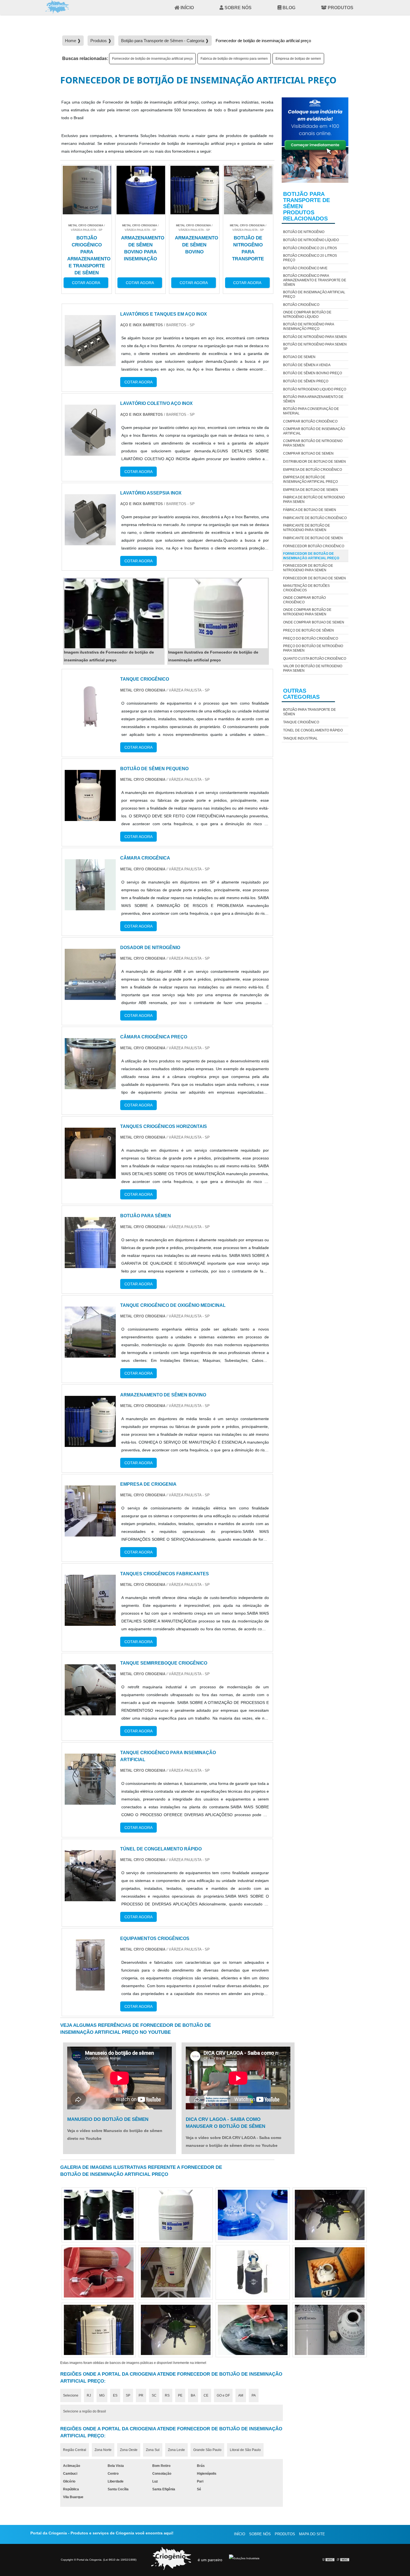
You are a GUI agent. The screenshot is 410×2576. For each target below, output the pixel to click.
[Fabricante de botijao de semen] (99, 2330)
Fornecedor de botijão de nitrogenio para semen (308, 568)
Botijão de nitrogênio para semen (315, 337)
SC (154, 2395)
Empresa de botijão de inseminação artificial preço (310, 479)
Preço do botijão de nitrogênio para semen (313, 648)
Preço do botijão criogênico (311, 638)
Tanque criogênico (301, 722)
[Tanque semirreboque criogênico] (90, 1711)
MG (102, 2395)
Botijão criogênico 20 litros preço (310, 258)
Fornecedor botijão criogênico (314, 546)
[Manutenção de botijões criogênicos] (330, 2330)
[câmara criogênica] (90, 906)
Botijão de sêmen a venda (307, 365)
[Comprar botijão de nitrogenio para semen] (99, 2215)
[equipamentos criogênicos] (90, 1986)
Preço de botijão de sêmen (308, 630)
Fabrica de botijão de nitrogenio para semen (234, 59)
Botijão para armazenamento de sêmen (313, 399)
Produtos (341, 8)
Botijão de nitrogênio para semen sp (315, 347)
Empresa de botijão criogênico (313, 470)
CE (206, 2395)
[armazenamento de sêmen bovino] (90, 1443)
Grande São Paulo (207, 2450)
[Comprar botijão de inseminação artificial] (176, 2330)
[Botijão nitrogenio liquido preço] (253, 2272)
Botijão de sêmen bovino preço (313, 373)
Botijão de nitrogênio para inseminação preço (308, 326)
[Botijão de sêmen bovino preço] (330, 2272)
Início (187, 8)
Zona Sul (153, 2450)
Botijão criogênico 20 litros (310, 248)
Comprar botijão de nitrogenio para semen (313, 443)
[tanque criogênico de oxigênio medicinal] (90, 1354)
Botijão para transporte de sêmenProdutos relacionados (307, 206)
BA (193, 2395)
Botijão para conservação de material (311, 411)
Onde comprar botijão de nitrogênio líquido (307, 315)
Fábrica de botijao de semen (310, 510)
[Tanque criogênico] (90, 727)
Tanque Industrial (300, 738)
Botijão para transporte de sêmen (309, 712)
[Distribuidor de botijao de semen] (253, 2330)
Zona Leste (176, 2450)
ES (115, 2395)
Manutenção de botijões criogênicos (306, 588)
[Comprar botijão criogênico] (253, 2215)
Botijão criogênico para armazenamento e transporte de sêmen (315, 280)
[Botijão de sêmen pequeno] (90, 817)
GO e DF (223, 2395)
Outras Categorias (301, 694)
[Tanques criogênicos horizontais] (90, 1175)
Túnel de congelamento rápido (313, 730)
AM (241, 2395)
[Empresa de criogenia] (90, 1532)
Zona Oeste (129, 2450)
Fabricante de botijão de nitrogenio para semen (307, 528)
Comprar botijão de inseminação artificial (314, 431)
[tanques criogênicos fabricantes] (90, 1622)
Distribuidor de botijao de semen (314, 462)
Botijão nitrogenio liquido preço (315, 389)
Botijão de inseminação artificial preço (314, 294)
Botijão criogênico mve (305, 268)
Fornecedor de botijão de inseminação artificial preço (152, 59)
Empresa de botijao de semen (298, 59)
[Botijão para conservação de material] (99, 2272)
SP (128, 2395)
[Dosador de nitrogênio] (90, 996)
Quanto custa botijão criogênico (315, 659)
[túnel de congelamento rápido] (90, 1897)
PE (180, 2395)
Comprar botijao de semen (308, 453)
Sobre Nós (238, 8)
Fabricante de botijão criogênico (315, 518)
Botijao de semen (299, 357)
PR (141, 2395)
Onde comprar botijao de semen (314, 622)
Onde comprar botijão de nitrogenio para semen (307, 612)
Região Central (75, 2450)
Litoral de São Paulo (245, 2450)
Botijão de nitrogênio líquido (311, 240)
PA (254, 2395)
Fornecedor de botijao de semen (314, 578)
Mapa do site (312, 2534)
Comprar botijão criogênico (310, 421)
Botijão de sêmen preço (306, 381)
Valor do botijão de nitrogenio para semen (313, 668)
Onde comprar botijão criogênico (304, 600)
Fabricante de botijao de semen (313, 538)
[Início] (57, 7)
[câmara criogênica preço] (90, 1085)
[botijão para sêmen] (90, 1264)
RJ (89, 2395)
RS (167, 2395)
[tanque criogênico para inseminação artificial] (90, 1801)
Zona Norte (103, 2450)
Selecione (71, 2395)
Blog (289, 8)
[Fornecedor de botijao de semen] (176, 2215)
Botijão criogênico (301, 305)
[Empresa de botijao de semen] (330, 2215)
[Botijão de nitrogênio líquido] (176, 2272)
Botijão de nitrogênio (304, 232)
